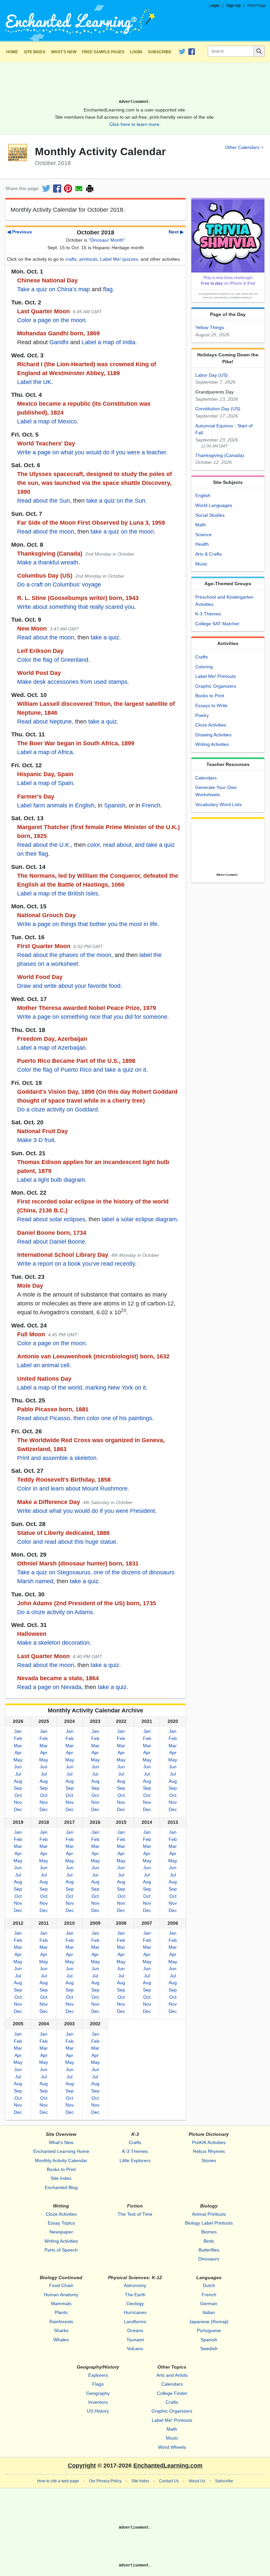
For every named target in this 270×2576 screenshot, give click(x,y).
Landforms (135, 2322)
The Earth (135, 2295)
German (209, 2303)
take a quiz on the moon (122, 532)
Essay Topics (61, 2223)
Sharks (61, 2330)
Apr (18, 1753)
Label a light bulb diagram (51, 1180)
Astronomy (135, 2285)
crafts (71, 259)
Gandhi (59, 342)
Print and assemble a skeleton (57, 1458)
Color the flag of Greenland (53, 660)
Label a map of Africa (45, 752)
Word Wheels (172, 2447)
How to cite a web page (58, 2481)
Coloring (204, 667)
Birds (209, 2241)
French (151, 805)
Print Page (257, 6)
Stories (209, 2160)
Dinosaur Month (107, 240)
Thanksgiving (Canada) (220, 455)
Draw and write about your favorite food (69, 986)
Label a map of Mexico (47, 421)
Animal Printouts (209, 2214)
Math (201, 525)
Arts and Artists (172, 2375)
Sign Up (233, 6)
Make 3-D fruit (36, 1140)
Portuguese (209, 2330)
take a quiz (105, 637)
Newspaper (61, 2232)
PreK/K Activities (209, 2142)
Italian (209, 2312)
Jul (18, 1774)
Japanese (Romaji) (209, 2322)
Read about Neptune (44, 722)
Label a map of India (108, 342)
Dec (18, 1809)
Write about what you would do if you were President (86, 1511)
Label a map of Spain (45, 783)
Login (214, 6)
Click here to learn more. (135, 124)
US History (98, 2411)
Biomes (209, 2232)
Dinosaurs (209, 2259)
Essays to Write (211, 705)
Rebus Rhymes (209, 2151)
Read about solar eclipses (51, 1219)
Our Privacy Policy (105, 2481)
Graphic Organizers (216, 686)
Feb (18, 1738)
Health (202, 544)
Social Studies (210, 515)
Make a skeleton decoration (53, 1643)
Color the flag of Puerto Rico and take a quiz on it (82, 1070)
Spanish (115, 805)
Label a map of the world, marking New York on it (81, 1388)
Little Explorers (135, 2160)
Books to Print (210, 696)
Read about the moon (46, 532)
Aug (18, 1781)
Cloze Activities (211, 725)
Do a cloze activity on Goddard (57, 1109)
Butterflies (209, 2250)
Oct (18, 1795)
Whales (61, 2340)
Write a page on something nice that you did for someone (92, 1017)
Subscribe (160, 52)
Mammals (61, 2303)
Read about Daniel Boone (51, 1242)
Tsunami (135, 2340)
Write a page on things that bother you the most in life (87, 924)
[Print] (90, 189)
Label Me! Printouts (216, 676)
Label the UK (34, 382)
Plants (61, 2312)
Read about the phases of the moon (64, 955)
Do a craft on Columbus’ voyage (59, 584)
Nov (18, 1802)
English (203, 495)
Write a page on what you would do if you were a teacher (92, 452)
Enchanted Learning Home (61, 2151)
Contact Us (169, 2481)
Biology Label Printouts (209, 2223)
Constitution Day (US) (218, 409)
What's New (64, 52)
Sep (18, 1788)
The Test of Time (135, 2214)
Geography (98, 2393)
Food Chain (61, 2285)
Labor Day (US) (212, 375)
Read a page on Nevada (49, 1687)
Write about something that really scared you (76, 607)
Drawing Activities (213, 735)
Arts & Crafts (208, 554)
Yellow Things (210, 327)
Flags (98, 2384)
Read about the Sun (43, 501)
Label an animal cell (43, 1365)
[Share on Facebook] (57, 189)
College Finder (172, 2393)
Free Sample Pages (103, 52)
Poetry (202, 715)
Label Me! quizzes (119, 259)
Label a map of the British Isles (58, 894)
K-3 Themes (208, 614)
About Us (197, 2481)
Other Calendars (242, 147)
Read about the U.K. (44, 845)
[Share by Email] (79, 189)
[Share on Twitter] (46, 189)
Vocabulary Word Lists (218, 804)
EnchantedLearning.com (168, 2466)
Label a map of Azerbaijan (51, 1048)
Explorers (98, 2375)
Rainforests (61, 2322)
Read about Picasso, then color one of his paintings (85, 1418)
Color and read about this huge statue (67, 1542)
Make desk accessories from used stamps (72, 682)
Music (201, 564)
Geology (135, 2303)
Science (203, 535)
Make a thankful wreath (48, 562)
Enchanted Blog (61, 2187)
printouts (88, 259)
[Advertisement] (135, 83)
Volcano (135, 2349)
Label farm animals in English (56, 805)
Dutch (209, 2285)
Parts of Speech (61, 2250)
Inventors (98, 2402)
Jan (18, 1731)
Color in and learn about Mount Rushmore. (73, 1489)
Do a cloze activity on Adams (55, 1612)
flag (108, 289)
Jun (18, 1767)
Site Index (35, 52)
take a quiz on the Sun (116, 501)
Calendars (206, 778)
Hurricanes (135, 2312)
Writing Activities (212, 744)
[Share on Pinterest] (68, 189)
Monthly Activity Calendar (61, 2160)
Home (12, 52)
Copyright (82, 2466)
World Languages (214, 505)
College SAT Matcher (217, 624)
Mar (18, 1746)
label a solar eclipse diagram (139, 1219)
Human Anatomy (61, 2295)
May (18, 1760)
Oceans (135, 2330)
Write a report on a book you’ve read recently (76, 1264)
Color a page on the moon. (52, 320)
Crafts (202, 657)
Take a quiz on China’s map (54, 289)
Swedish (209, 2349)
